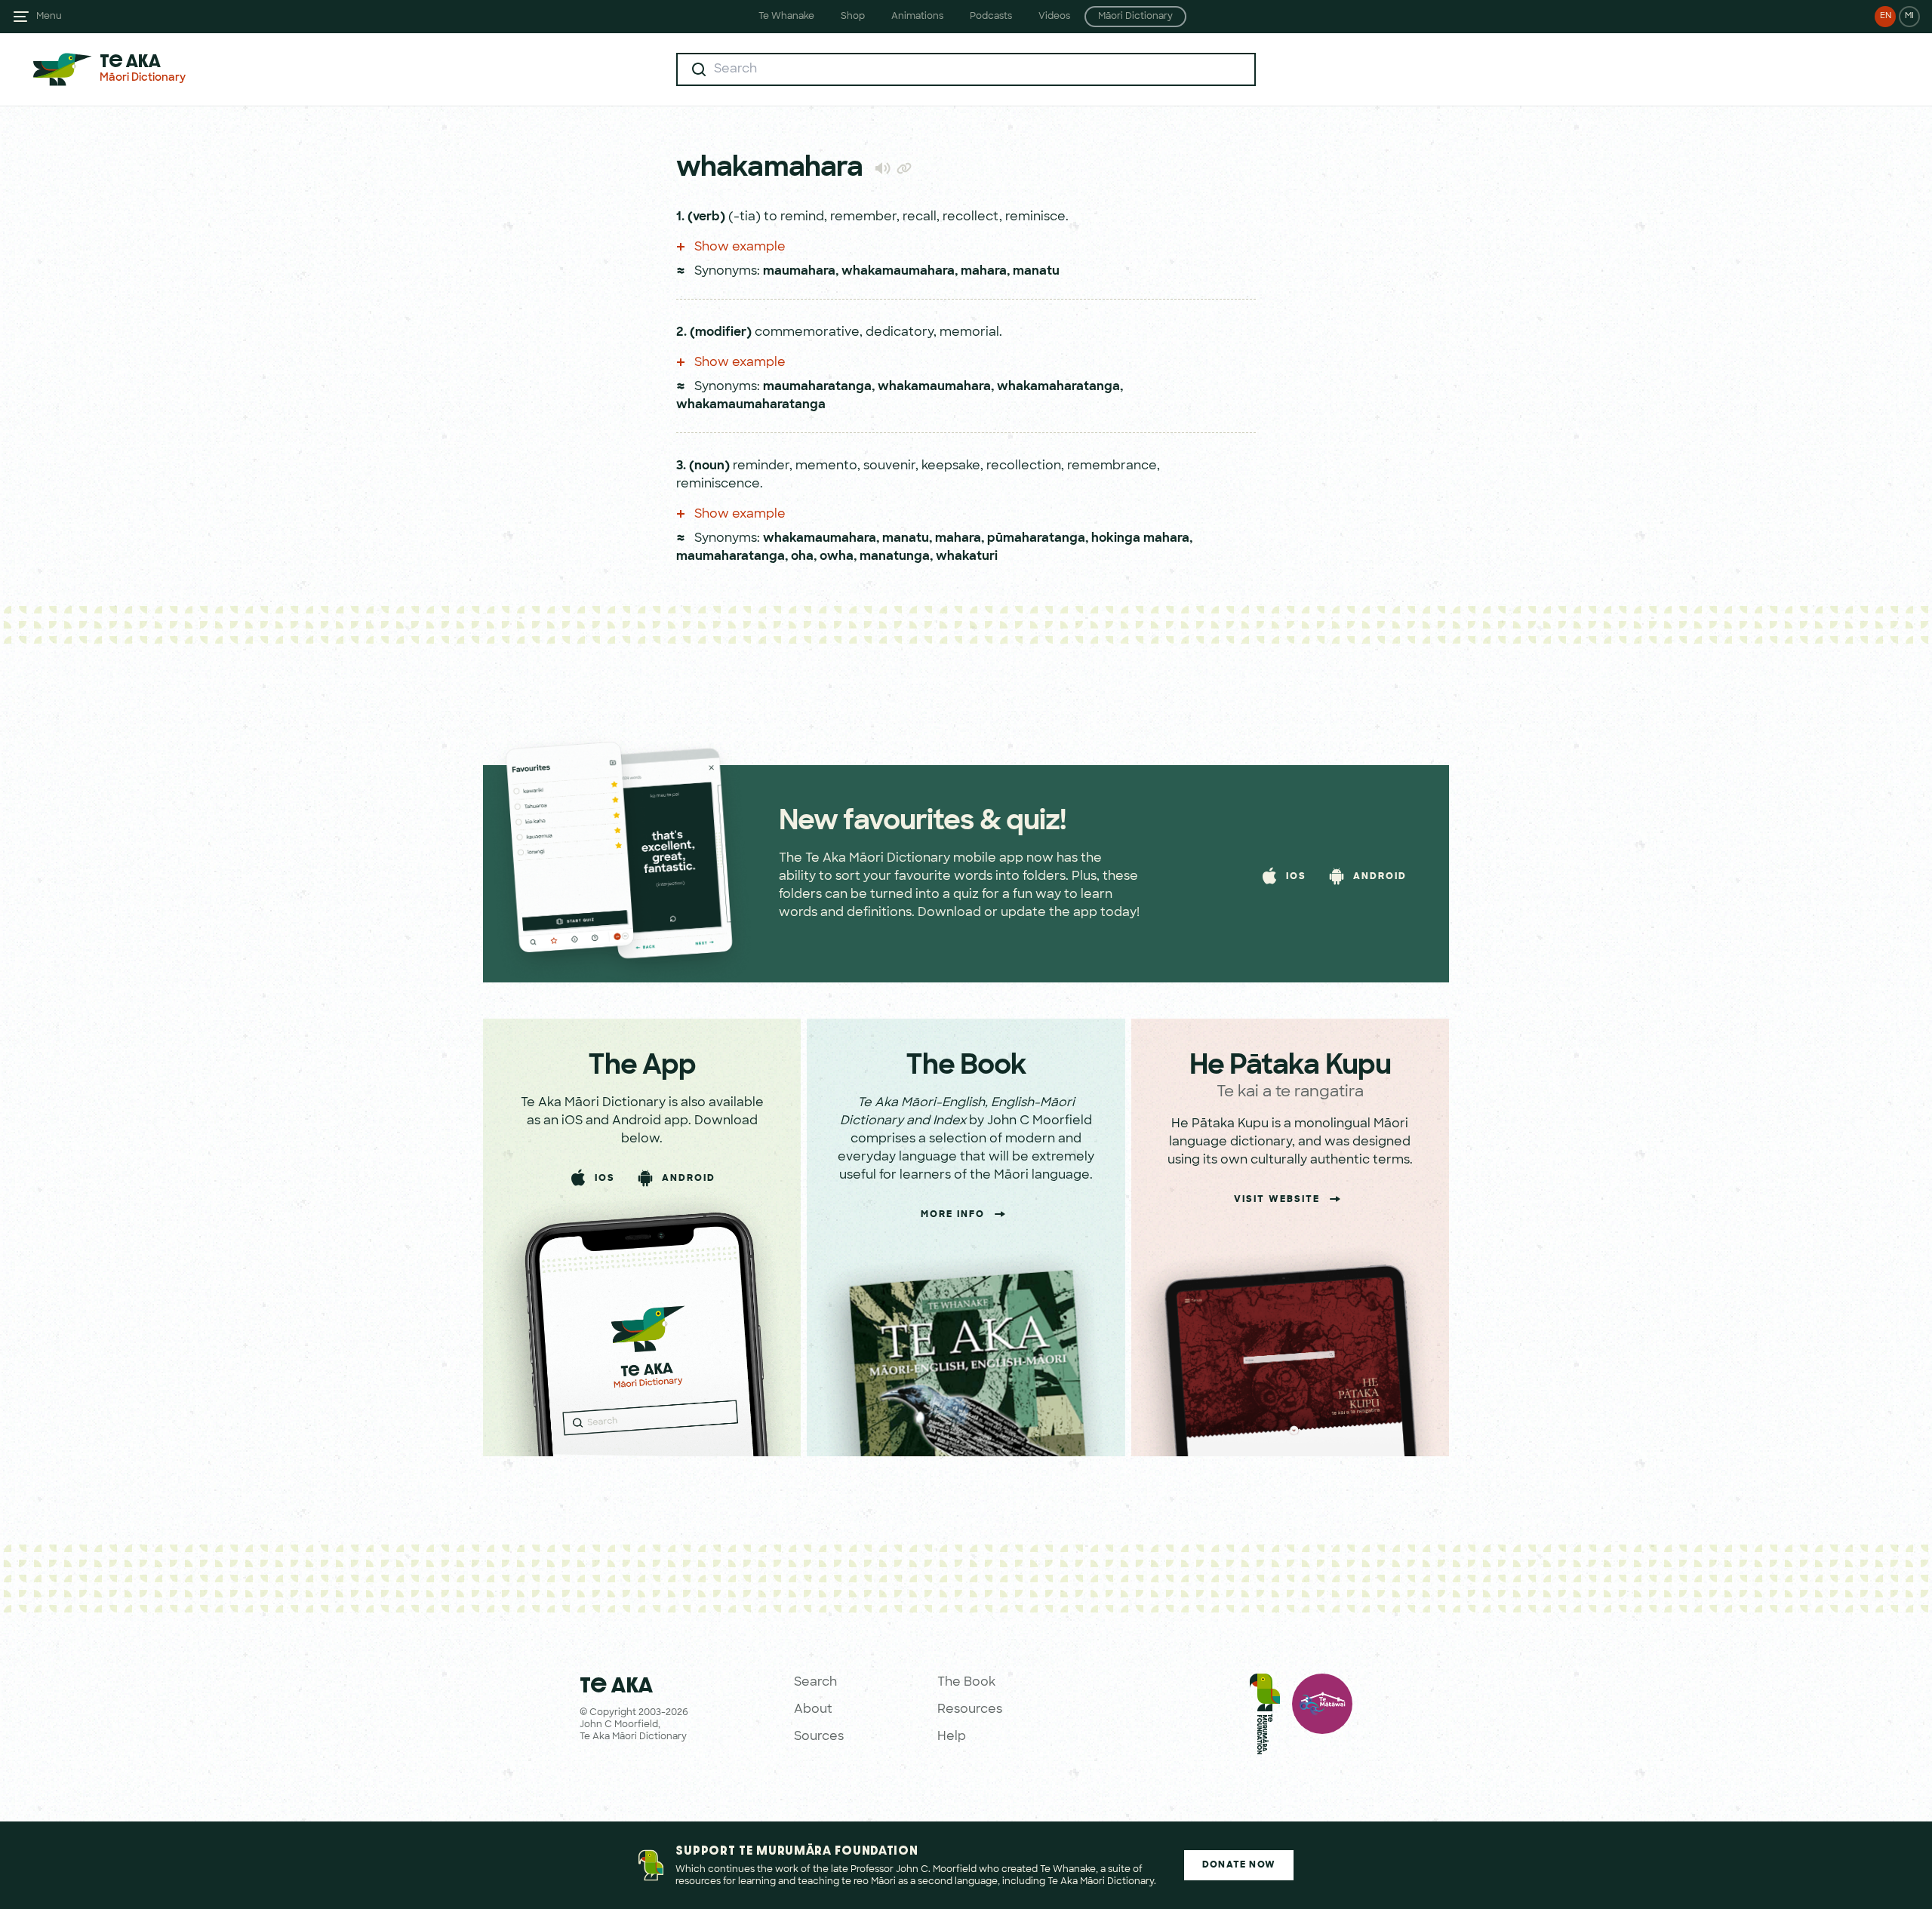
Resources (970, 1710)
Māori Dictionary (1135, 17)
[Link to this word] (904, 170)
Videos (1054, 17)
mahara (984, 272)
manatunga (895, 557)
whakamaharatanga (1058, 387)
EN (1886, 16)
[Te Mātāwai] (1322, 1717)
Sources (819, 1737)
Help (952, 1737)
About (813, 1710)
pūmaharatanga (1036, 539)
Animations (917, 17)
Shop (853, 17)
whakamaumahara (898, 272)
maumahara (799, 272)
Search (815, 1683)
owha (837, 557)
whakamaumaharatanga (751, 405)
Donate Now (1239, 1865)
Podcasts (991, 17)
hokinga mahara (1140, 539)
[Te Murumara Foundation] (1265, 1717)
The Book (966, 1683)
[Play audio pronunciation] (883, 168)
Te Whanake (786, 17)
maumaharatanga (817, 387)
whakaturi (967, 557)
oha (802, 557)
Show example (738, 247)
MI (1909, 16)
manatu (1036, 272)
